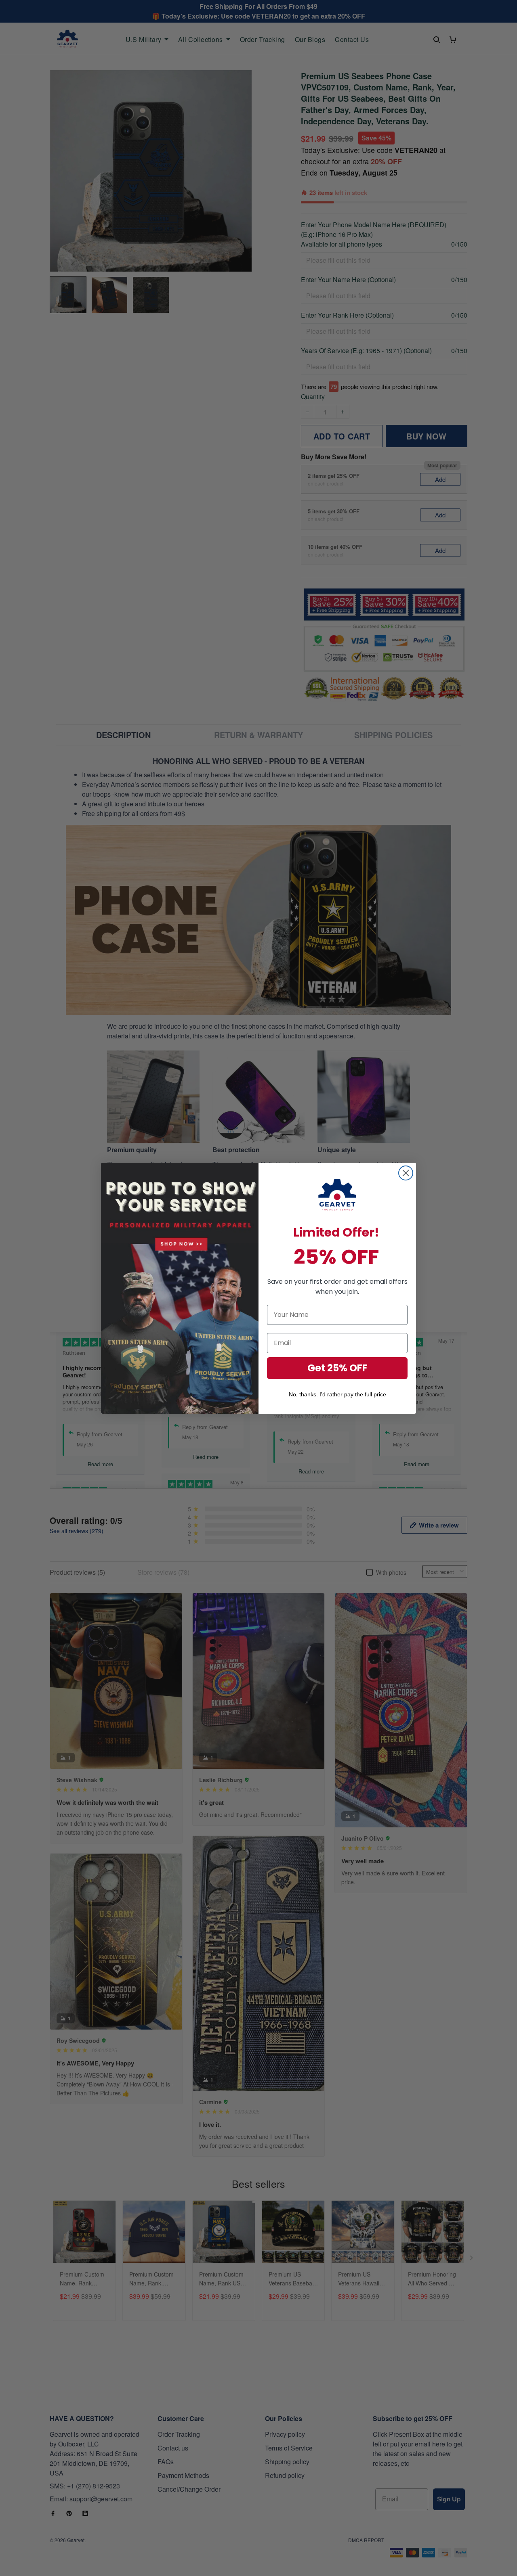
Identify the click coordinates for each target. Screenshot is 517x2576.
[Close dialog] (406, 1173)
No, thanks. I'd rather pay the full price (337, 1394)
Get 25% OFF (337, 1368)
